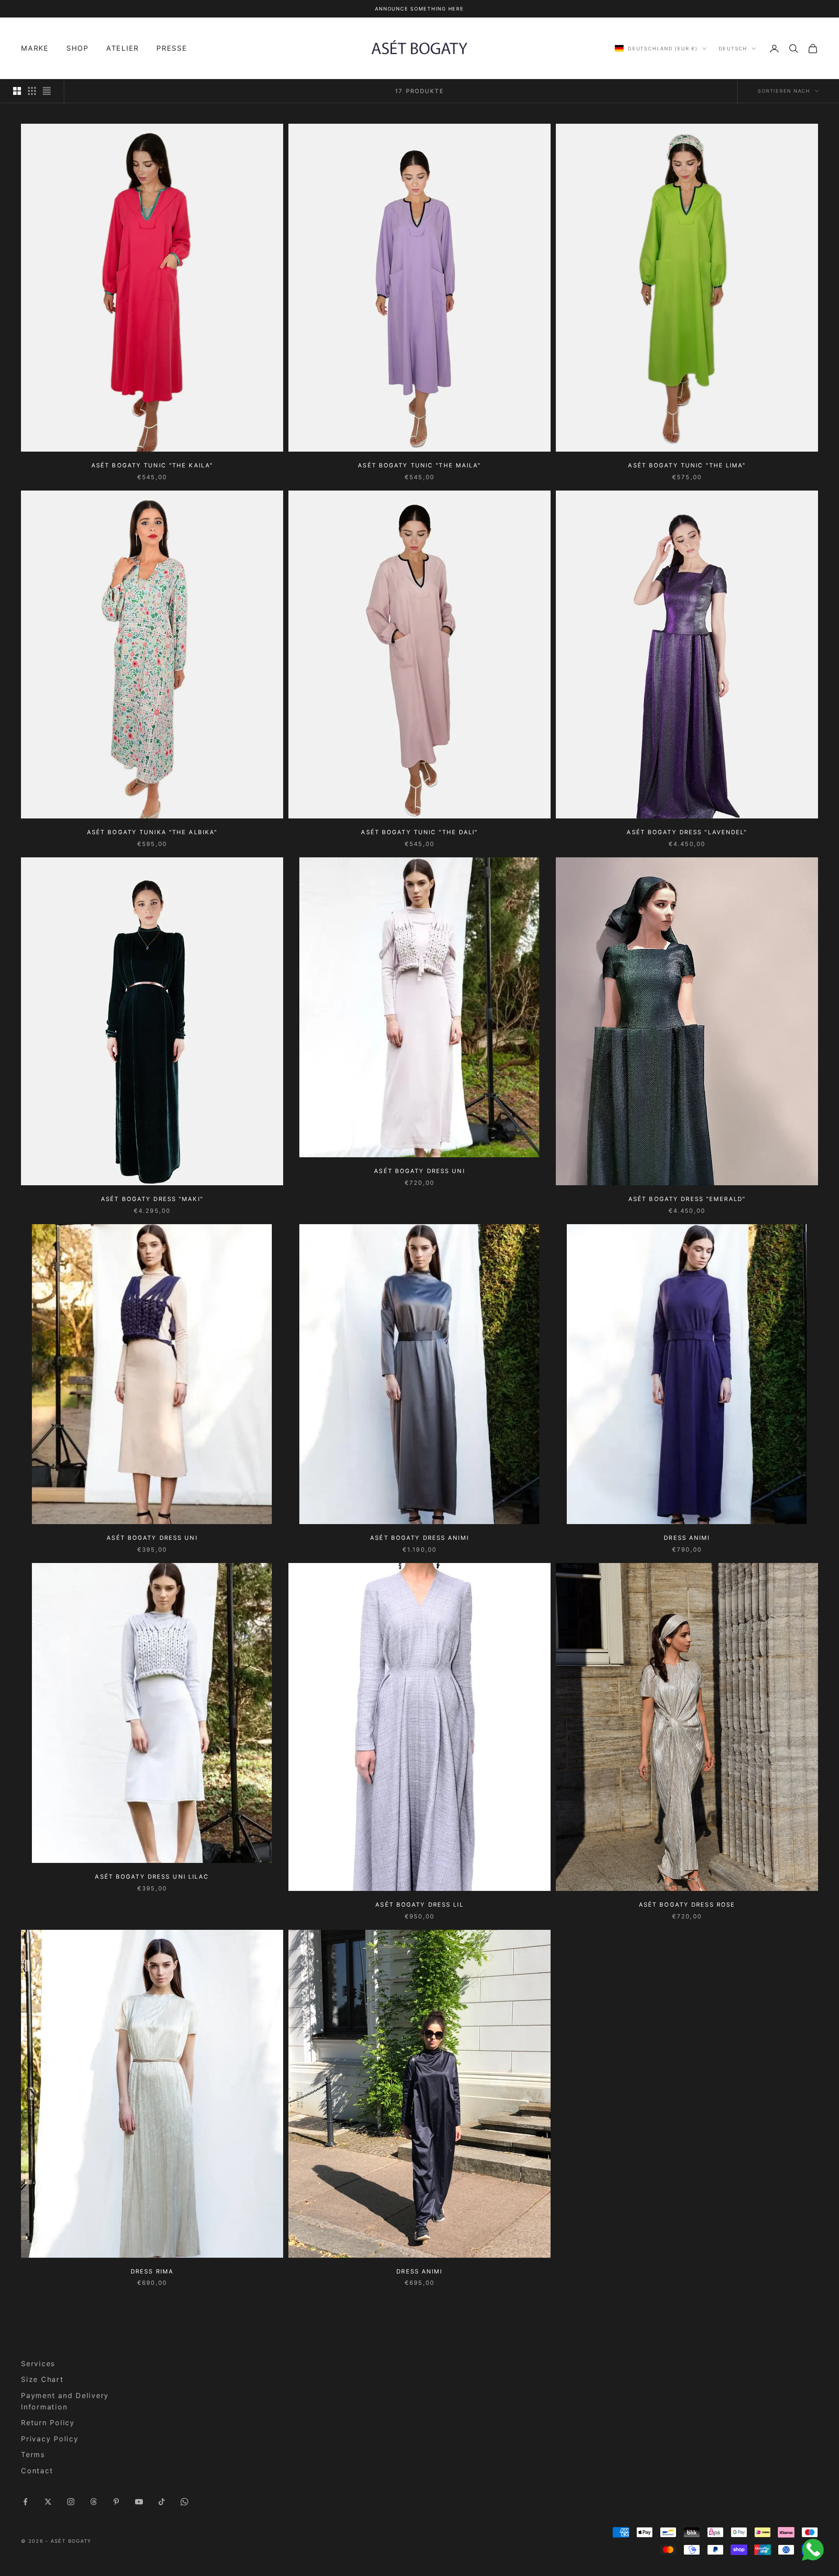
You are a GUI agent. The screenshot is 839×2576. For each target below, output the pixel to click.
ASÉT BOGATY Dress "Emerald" (687, 1199)
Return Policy (48, 2423)
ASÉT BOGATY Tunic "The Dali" (419, 832)
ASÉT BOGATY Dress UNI (152, 1538)
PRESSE (172, 49)
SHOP (78, 49)
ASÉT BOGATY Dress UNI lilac (152, 1876)
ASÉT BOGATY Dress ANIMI (419, 1538)
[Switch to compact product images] (47, 91)
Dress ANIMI (687, 1538)
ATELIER (123, 49)
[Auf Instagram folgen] (71, 2502)
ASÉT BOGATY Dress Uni (419, 1171)
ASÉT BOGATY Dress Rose (687, 1904)
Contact (37, 2471)
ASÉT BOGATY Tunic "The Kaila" (152, 465)
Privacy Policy (50, 2439)
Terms (33, 2454)
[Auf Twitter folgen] (48, 2502)
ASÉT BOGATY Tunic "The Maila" (419, 465)
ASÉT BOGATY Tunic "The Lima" (687, 465)
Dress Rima (152, 2271)
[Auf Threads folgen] (94, 2502)
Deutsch (733, 49)
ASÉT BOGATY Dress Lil (419, 1904)
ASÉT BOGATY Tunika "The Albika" (152, 832)
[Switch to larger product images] (17, 91)
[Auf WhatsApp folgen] (184, 2502)
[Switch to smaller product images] (32, 91)
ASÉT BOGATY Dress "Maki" (152, 1199)
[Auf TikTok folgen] (162, 2502)
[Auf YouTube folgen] (139, 2502)
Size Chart (42, 2379)
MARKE (35, 49)
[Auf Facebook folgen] (25, 2502)
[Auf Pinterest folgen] (116, 2502)
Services (38, 2364)
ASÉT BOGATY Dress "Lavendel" (687, 832)
